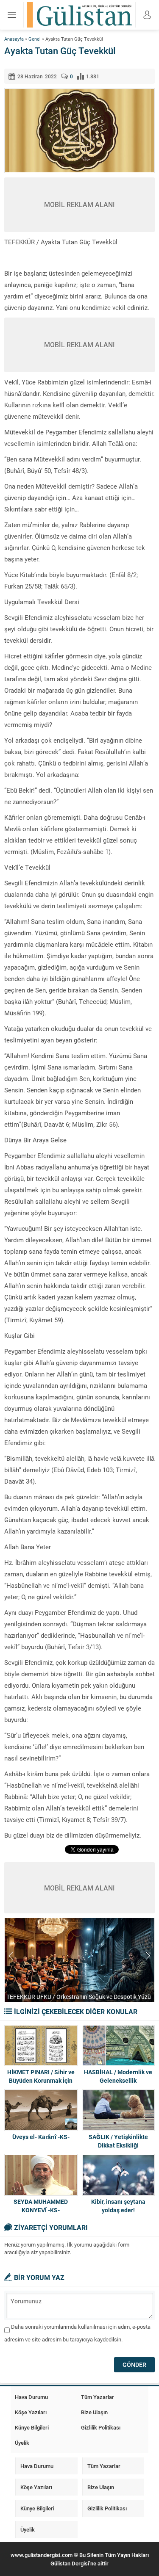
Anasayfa (14, 39)
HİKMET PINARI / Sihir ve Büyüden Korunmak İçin (41, 2076)
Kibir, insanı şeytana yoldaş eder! (118, 2206)
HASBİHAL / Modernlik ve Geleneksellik (118, 2076)
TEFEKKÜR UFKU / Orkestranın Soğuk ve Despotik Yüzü (79, 1997)
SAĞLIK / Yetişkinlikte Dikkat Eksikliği (118, 2141)
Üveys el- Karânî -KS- (41, 2137)
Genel (35, 39)
